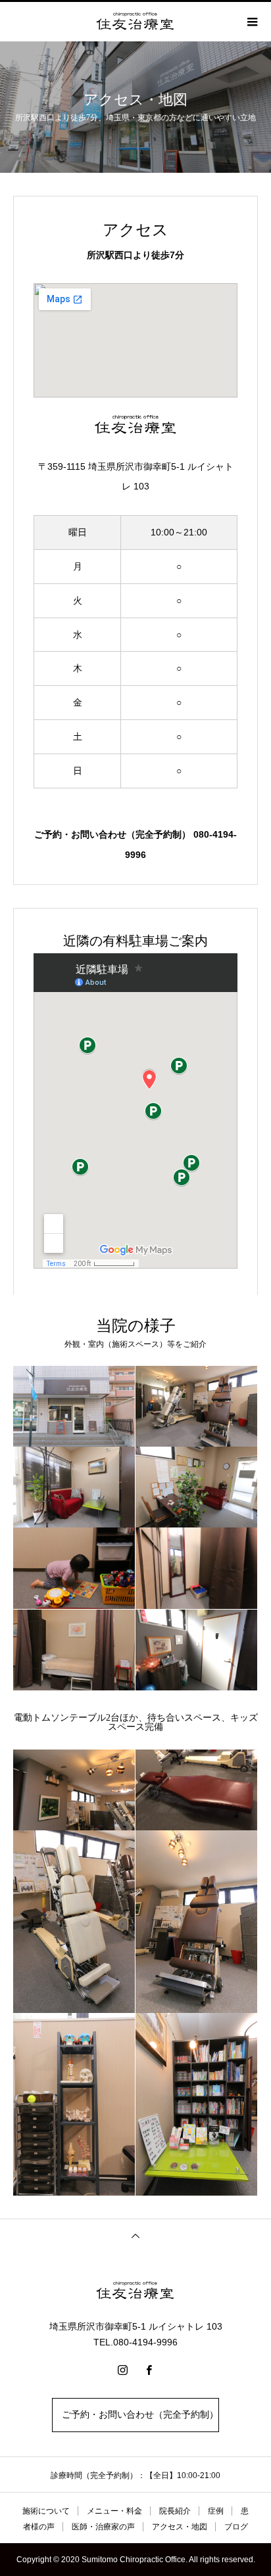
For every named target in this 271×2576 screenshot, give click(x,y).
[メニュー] (251, 22)
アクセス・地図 (180, 2527)
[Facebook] (149, 2370)
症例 (216, 2511)
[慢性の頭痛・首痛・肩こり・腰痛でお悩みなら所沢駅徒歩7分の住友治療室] (135, 2291)
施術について (46, 2511)
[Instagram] (122, 2370)
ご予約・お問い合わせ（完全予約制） (135, 2415)
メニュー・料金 (114, 2511)
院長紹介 (175, 2511)
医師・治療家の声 (103, 2527)
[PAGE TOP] (135, 2235)
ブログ (236, 2527)
